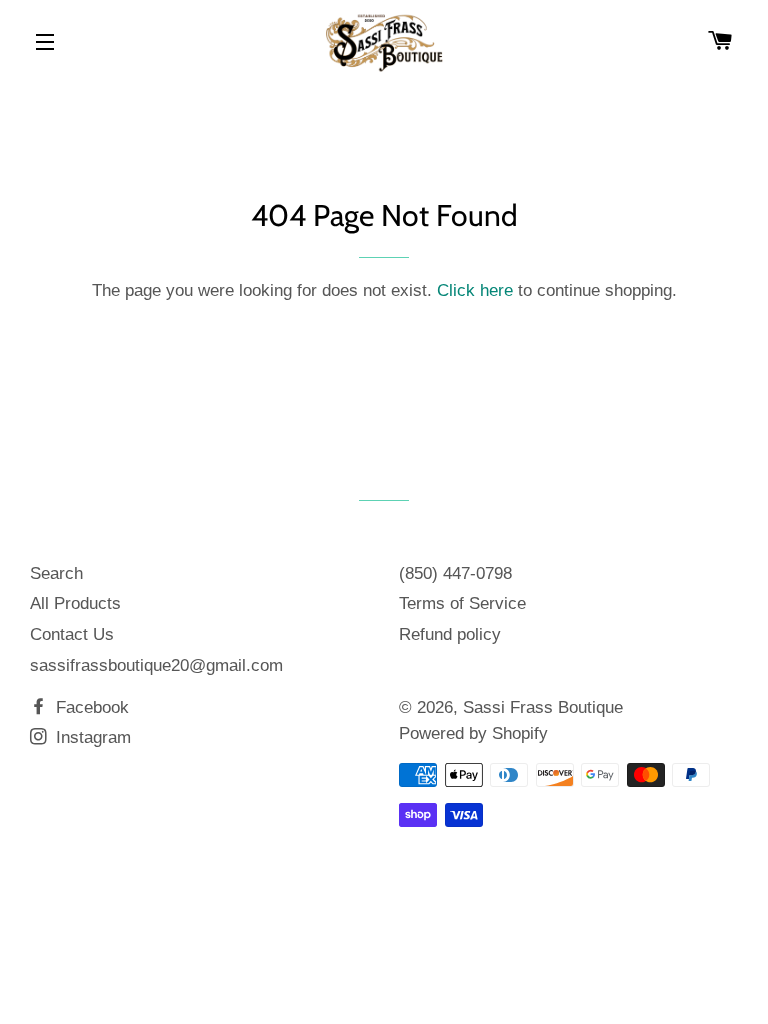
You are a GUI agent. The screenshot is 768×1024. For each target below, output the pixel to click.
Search (56, 573)
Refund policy (450, 634)
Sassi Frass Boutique (543, 707)
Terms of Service (462, 603)
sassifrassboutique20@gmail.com (156, 665)
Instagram (91, 737)
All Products (75, 603)
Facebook (90, 707)
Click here (475, 290)
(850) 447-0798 (455, 573)
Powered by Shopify (473, 733)
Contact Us (72, 634)
